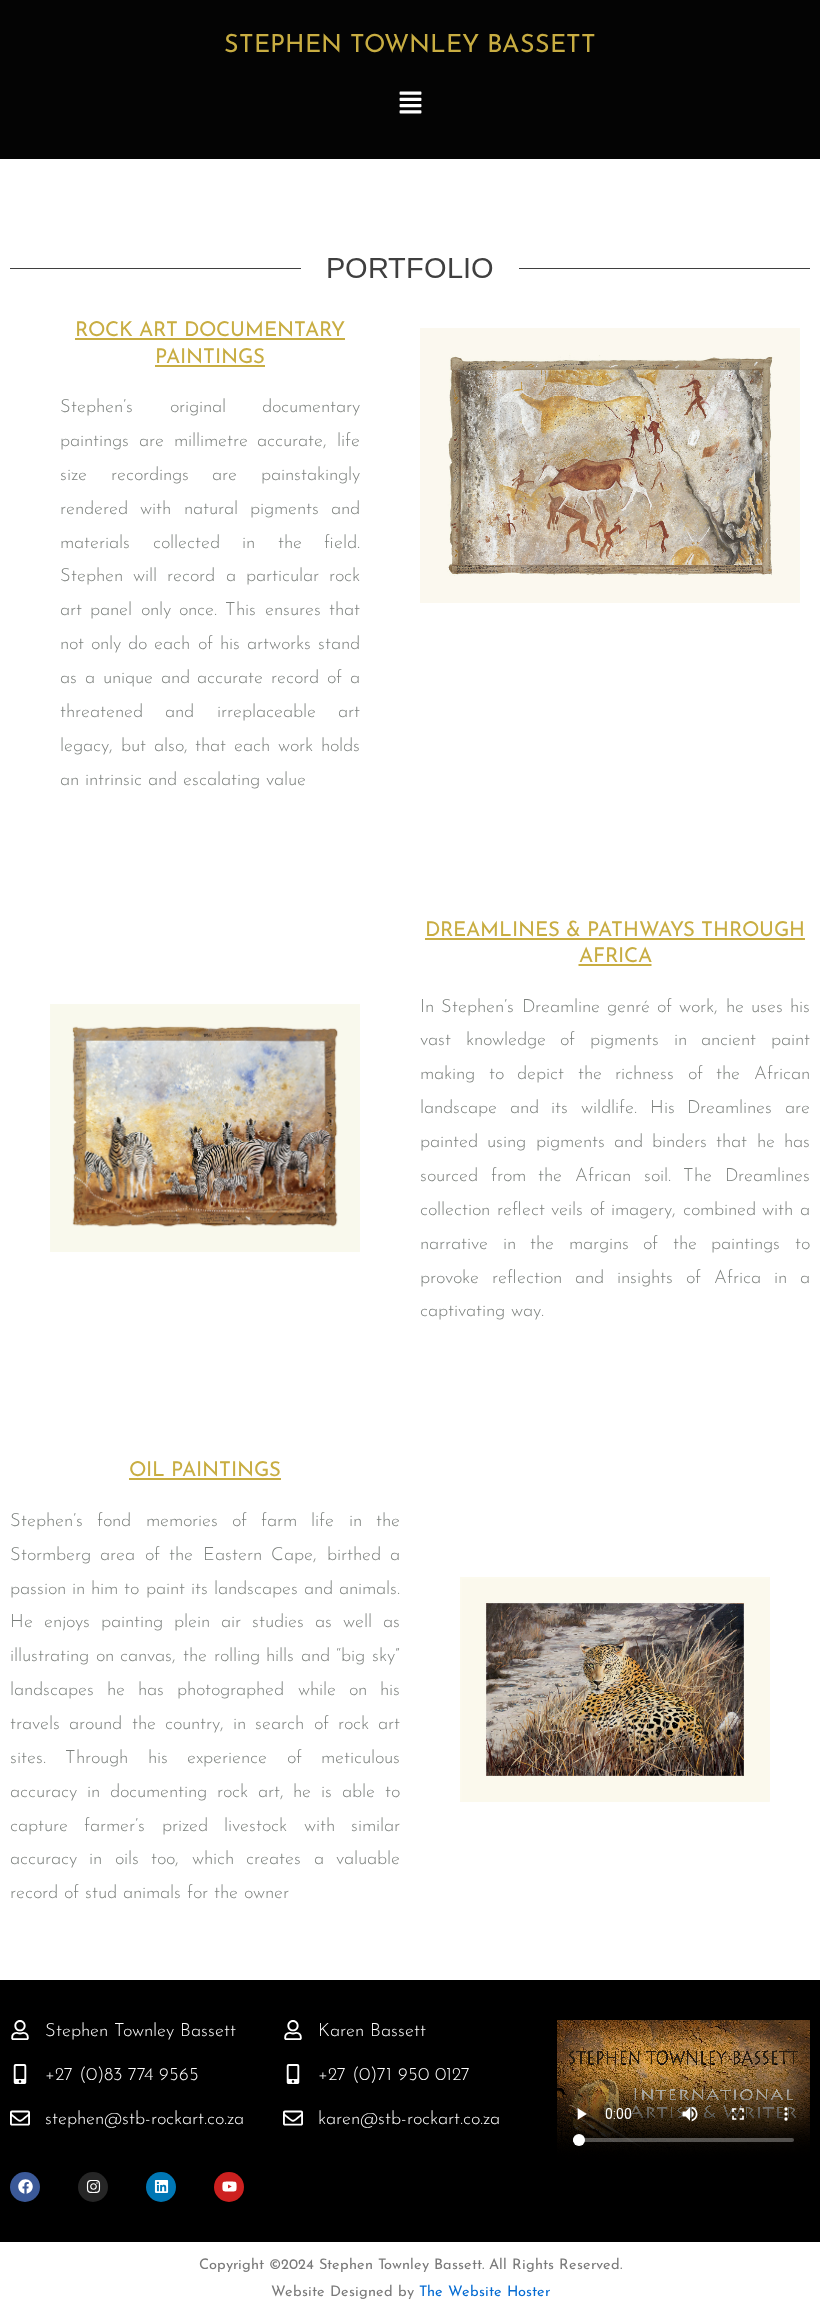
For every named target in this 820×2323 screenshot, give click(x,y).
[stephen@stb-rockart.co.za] (20, 2118)
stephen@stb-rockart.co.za (144, 2119)
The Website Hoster (482, 2292)
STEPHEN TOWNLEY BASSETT (410, 45)
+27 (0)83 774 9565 (122, 2075)
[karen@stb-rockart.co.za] (293, 2118)
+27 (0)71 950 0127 (394, 2075)
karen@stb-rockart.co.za (409, 2119)
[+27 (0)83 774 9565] (20, 2074)
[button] (410, 106)
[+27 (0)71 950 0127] (293, 2074)
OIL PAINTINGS (205, 1471)
